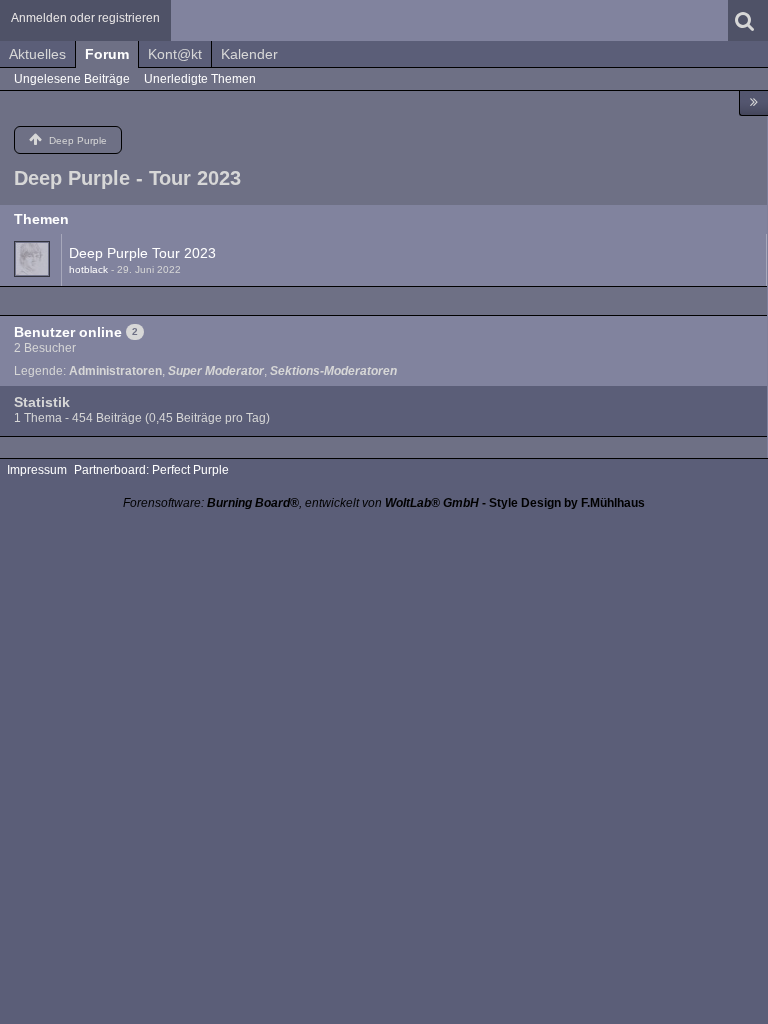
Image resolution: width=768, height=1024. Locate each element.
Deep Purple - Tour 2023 (127, 178)
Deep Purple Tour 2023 (142, 253)
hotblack (88, 269)
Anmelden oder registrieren (85, 18)
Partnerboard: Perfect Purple (151, 470)
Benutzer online (68, 332)
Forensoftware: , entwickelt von (301, 503)
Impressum (37, 470)
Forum (107, 54)
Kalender (249, 54)
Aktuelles (37, 54)
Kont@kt (175, 54)
